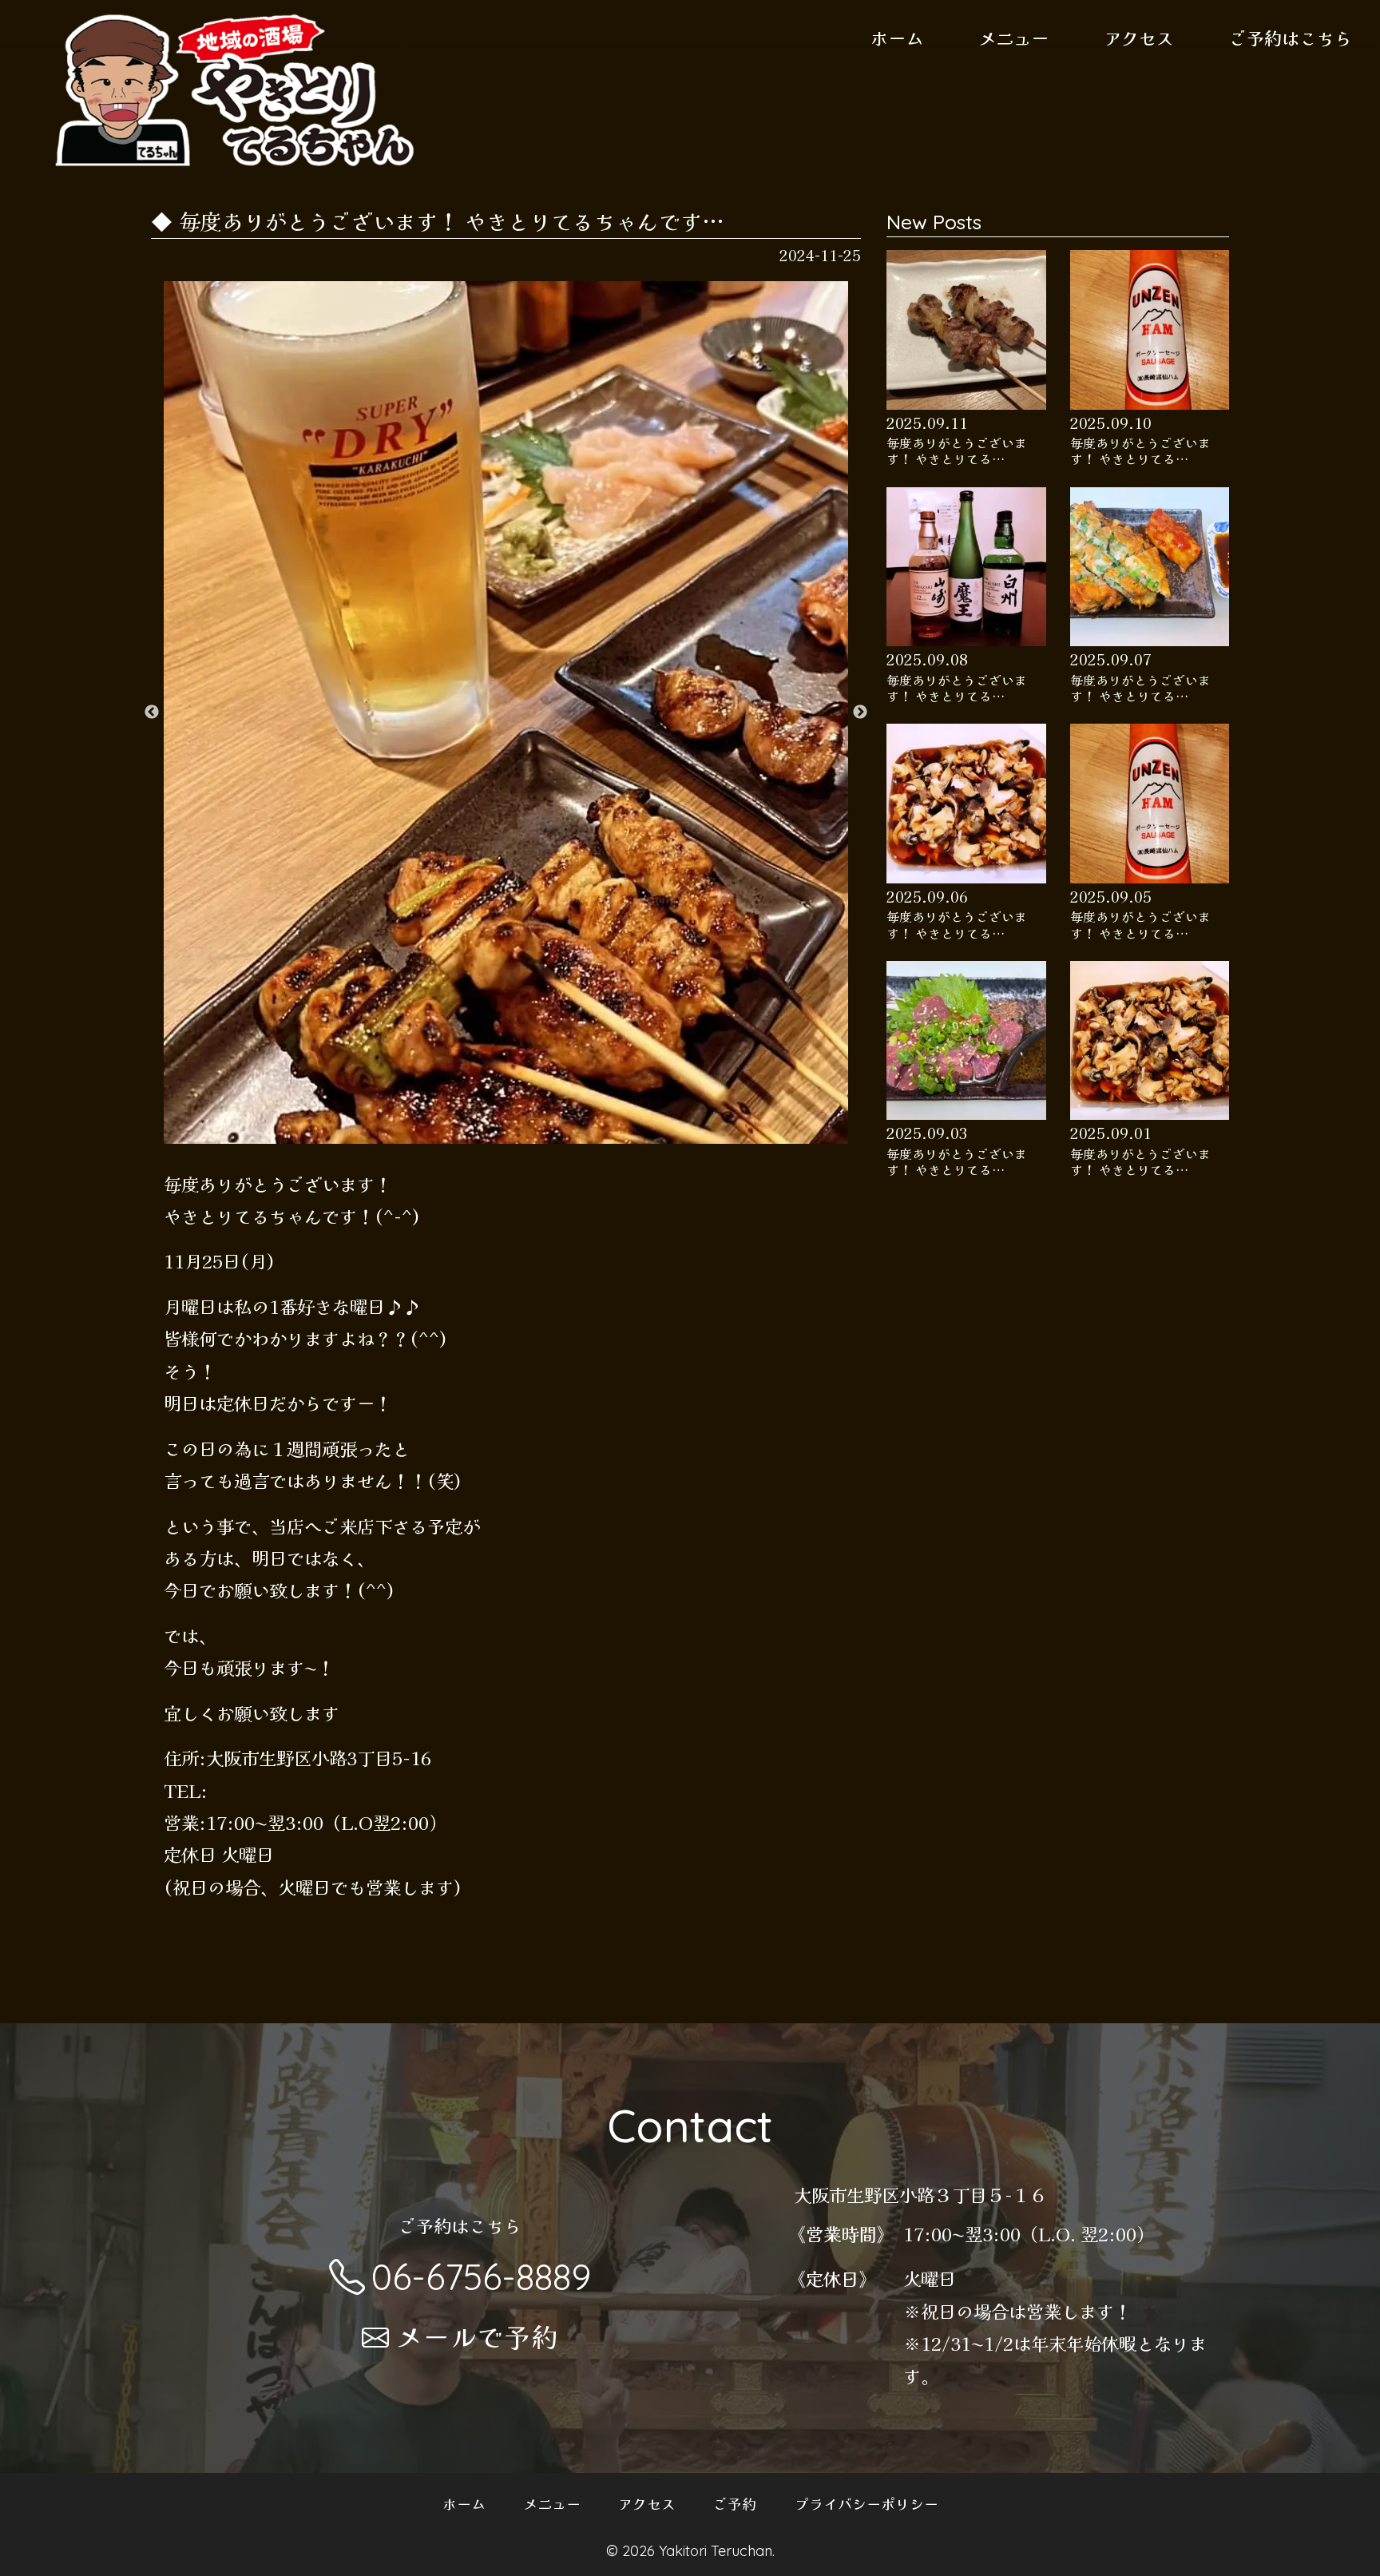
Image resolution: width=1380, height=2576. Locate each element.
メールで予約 (477, 2336)
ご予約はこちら (1291, 38)
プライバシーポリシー (866, 2503)
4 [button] (542, 1135)
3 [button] (518, 1135)
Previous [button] (152, 712)
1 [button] (470, 1135)
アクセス (1139, 38)
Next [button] (860, 712)
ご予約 (735, 2503)
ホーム (897, 38)
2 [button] (494, 1135)
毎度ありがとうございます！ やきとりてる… (957, 452)
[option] (506, 712)
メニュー (1013, 38)
